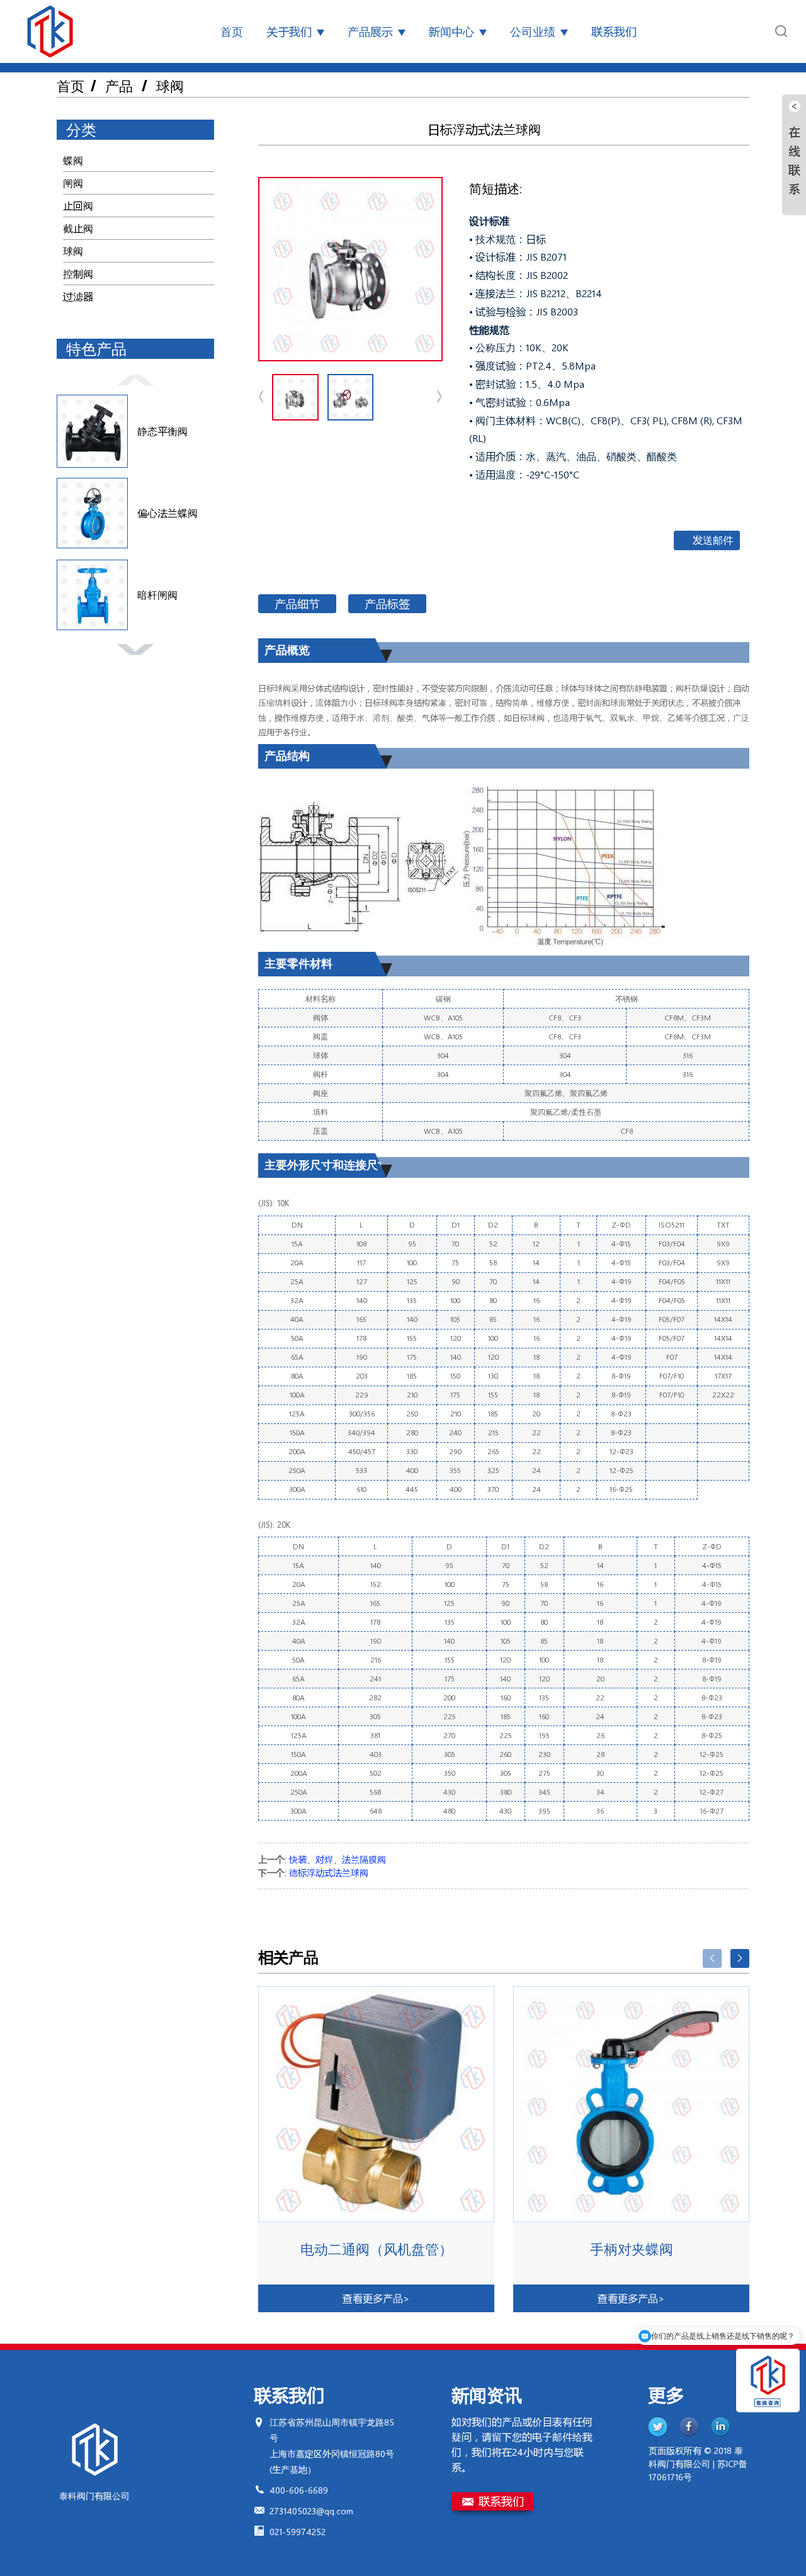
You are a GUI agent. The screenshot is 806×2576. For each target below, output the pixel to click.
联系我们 (614, 31)
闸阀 (73, 183)
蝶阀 (73, 160)
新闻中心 (451, 31)
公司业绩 (533, 31)
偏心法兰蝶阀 (167, 513)
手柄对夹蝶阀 (632, 2249)
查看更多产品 (376, 2298)
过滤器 (78, 296)
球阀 (170, 86)
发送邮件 (713, 540)
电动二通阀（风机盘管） (377, 2249)
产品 (119, 86)
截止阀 (78, 228)
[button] (135, 378)
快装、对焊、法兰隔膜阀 (338, 1859)
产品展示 (370, 31)
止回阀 (78, 206)
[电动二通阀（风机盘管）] (376, 2104)
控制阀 (78, 274)
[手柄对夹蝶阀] (631, 2104)
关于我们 (289, 31)
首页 (232, 31)
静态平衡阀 (162, 431)
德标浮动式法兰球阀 (329, 1873)
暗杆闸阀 (157, 595)
